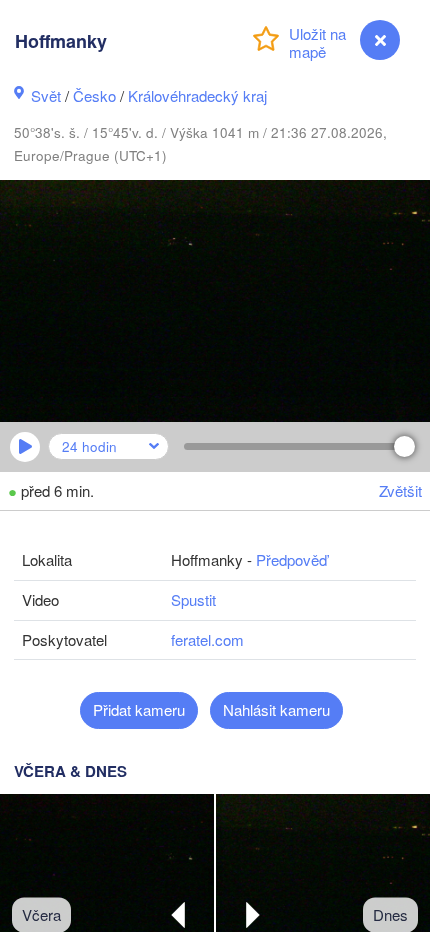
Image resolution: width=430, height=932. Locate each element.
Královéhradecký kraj (197, 95)
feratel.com (207, 639)
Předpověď (291, 559)
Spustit (193, 599)
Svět (46, 95)
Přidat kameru (139, 709)
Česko (94, 95)
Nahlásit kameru (276, 709)
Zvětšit (400, 490)
